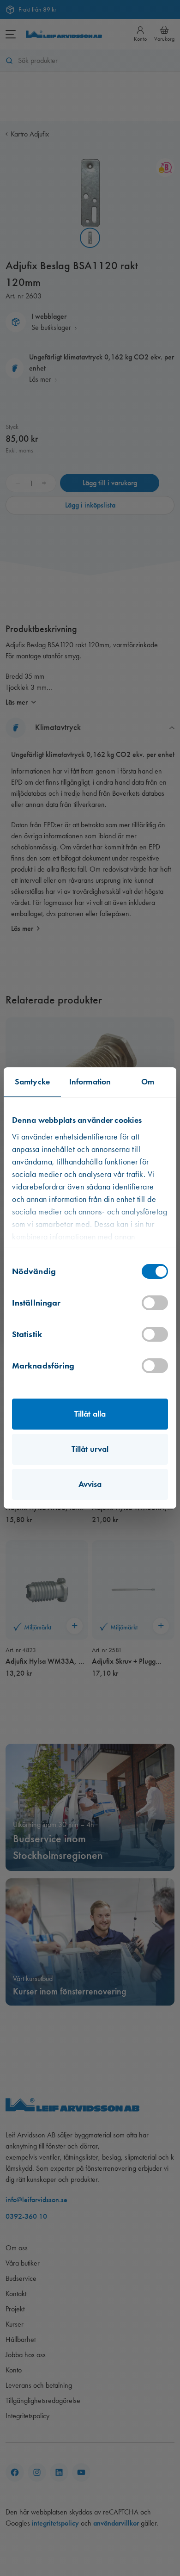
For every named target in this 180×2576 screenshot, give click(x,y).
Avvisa (90, 1484)
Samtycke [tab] (32, 1082)
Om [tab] (148, 1082)
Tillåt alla (90, 1414)
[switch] (155, 1303)
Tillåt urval (90, 1449)
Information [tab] (90, 1082)
